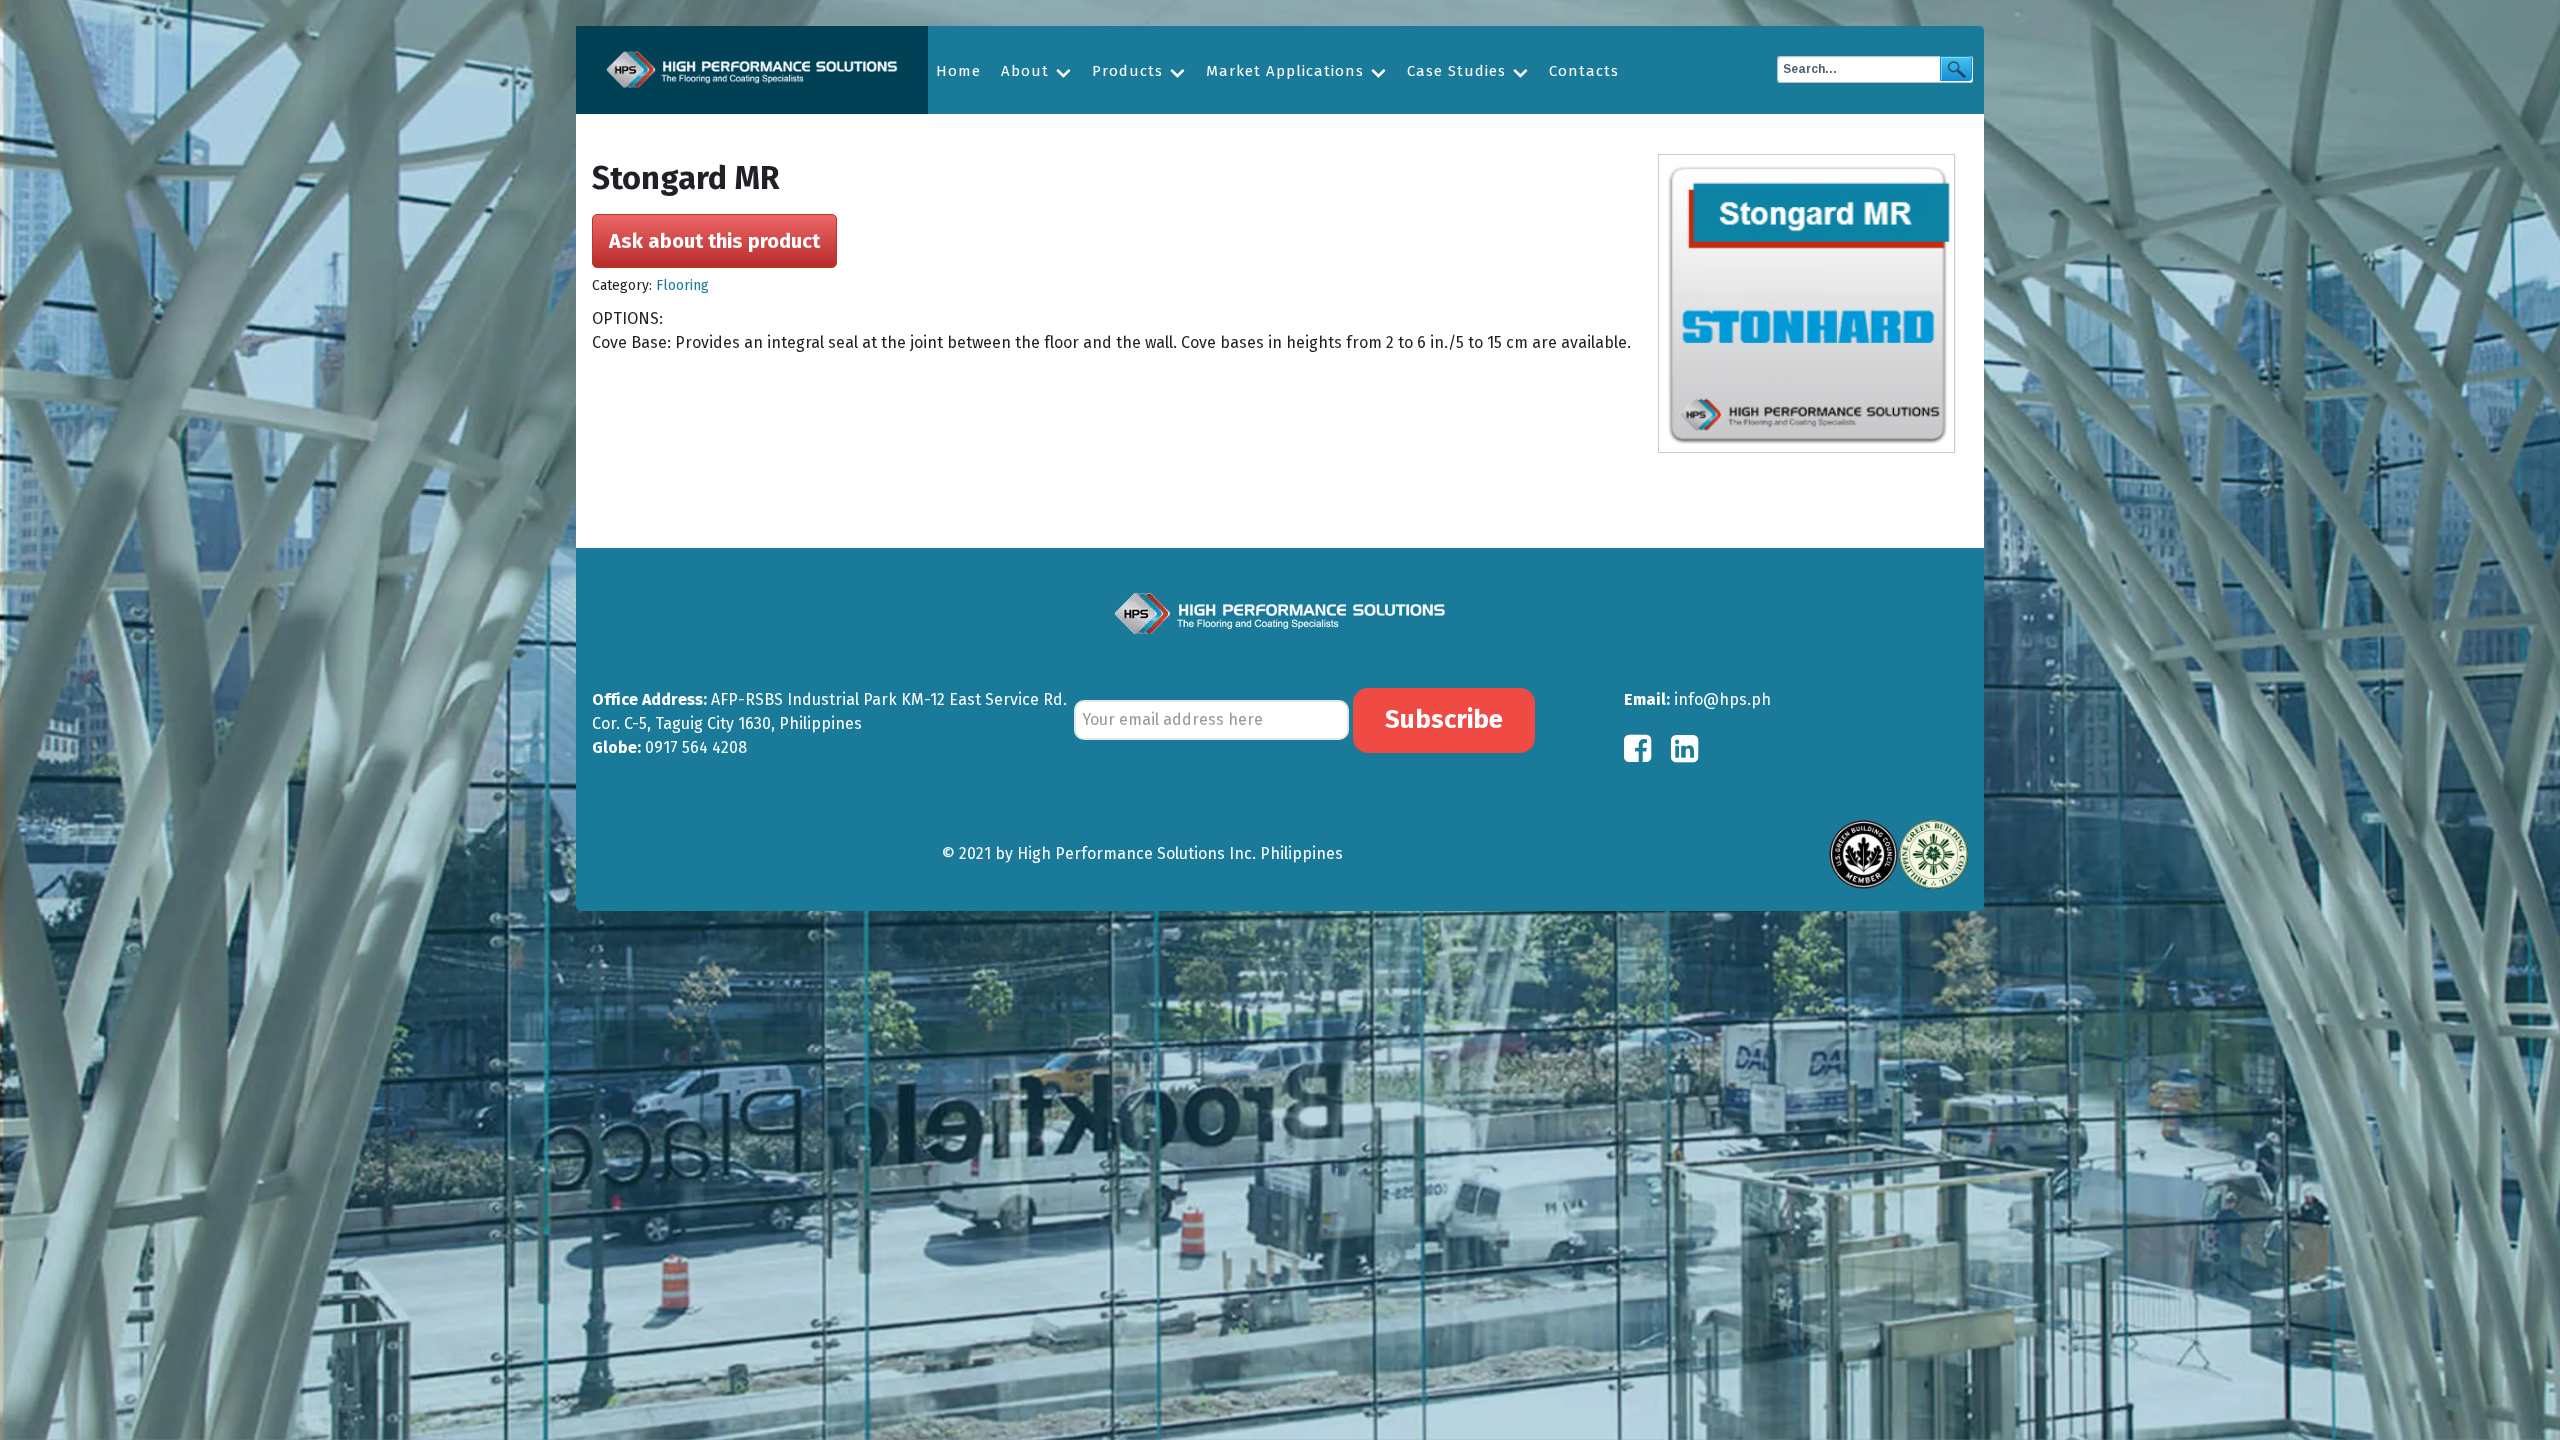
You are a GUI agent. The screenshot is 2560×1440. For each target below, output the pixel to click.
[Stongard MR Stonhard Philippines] (1813, 304)
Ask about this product (714, 241)
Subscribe (1444, 719)
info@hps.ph (1722, 699)
